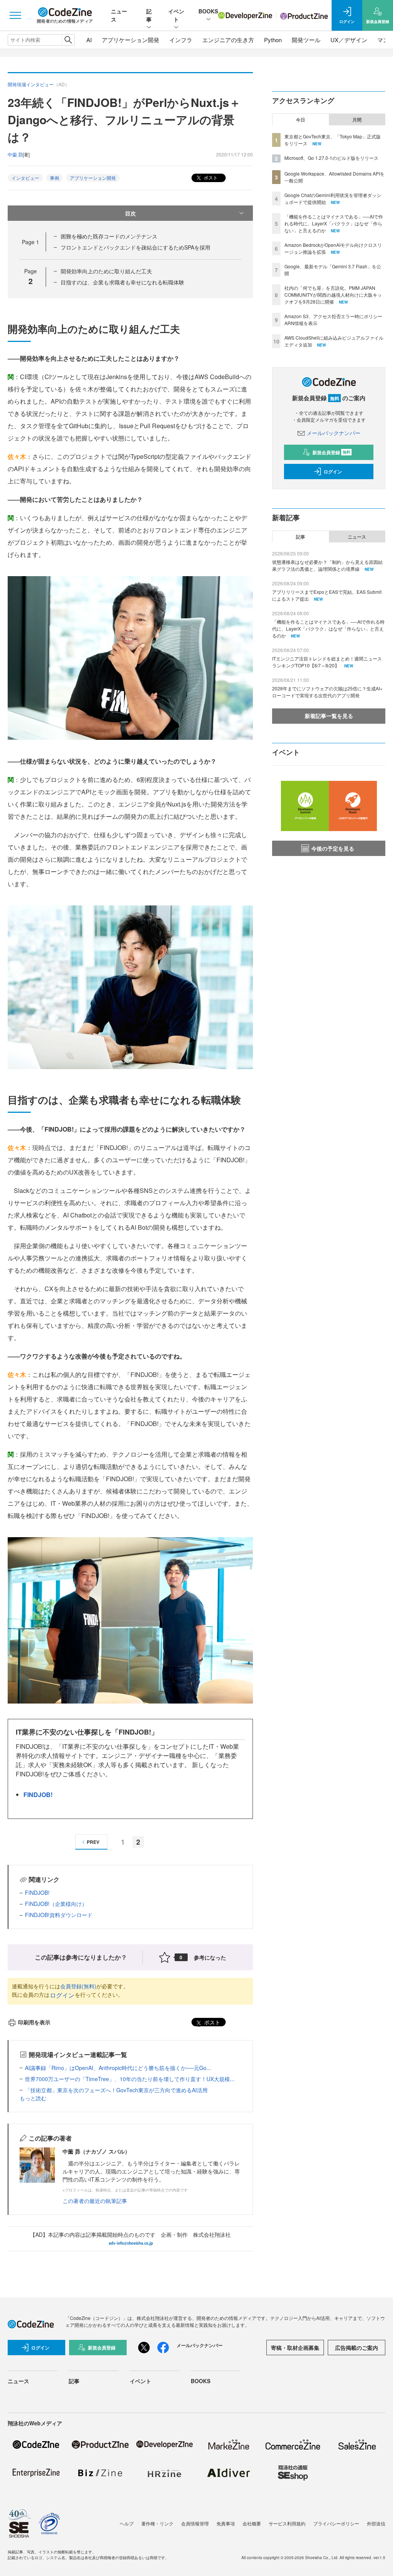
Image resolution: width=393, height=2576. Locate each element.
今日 (301, 120)
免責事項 (226, 2523)
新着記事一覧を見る (329, 716)
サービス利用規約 (287, 2523)
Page (31, 242)
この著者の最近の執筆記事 (95, 2201)
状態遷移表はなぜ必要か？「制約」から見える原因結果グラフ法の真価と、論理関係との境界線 (327, 565)
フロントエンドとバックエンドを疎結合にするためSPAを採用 (135, 247)
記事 (149, 15)
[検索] (68, 40)
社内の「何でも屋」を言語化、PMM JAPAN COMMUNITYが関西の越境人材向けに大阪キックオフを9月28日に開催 (333, 295)
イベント (176, 15)
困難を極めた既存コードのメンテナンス (109, 236)
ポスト (210, 177)
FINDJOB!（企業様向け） (56, 1904)
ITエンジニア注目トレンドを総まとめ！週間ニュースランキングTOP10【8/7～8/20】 (327, 662)
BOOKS (208, 11)
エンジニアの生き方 (228, 40)
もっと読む (33, 2098)
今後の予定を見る (333, 848)
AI (89, 40)
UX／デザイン (349, 40)
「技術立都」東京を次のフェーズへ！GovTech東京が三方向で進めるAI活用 (116, 2090)
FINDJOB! (38, 1795)
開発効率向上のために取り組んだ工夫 (106, 271)
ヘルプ (127, 2523)
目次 (130, 213)
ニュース (357, 537)
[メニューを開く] (15, 15)
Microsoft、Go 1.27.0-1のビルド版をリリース (331, 158)
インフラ (181, 40)
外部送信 (376, 2523)
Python (273, 40)
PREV (93, 1842)
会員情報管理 (195, 2523)
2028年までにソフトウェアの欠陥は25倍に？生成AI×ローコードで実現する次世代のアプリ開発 (327, 692)
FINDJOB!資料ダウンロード (59, 1915)
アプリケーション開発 (130, 40)
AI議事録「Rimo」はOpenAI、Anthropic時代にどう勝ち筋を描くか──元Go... (118, 2068)
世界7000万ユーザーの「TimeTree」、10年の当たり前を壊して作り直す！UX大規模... (130, 2079)
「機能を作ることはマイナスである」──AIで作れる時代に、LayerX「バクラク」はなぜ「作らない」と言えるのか (334, 223)
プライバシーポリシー (336, 2523)
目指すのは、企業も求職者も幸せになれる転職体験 (122, 282)
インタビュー (25, 178)
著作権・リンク (157, 2523)
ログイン (62, 1995)
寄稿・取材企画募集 (295, 2348)
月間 (357, 120)
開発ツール (306, 40)
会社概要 (252, 2523)
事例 (54, 178)
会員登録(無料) (78, 1986)
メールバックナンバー (334, 433)
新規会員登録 (331, 452)
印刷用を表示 (34, 2022)
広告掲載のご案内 (357, 2348)
